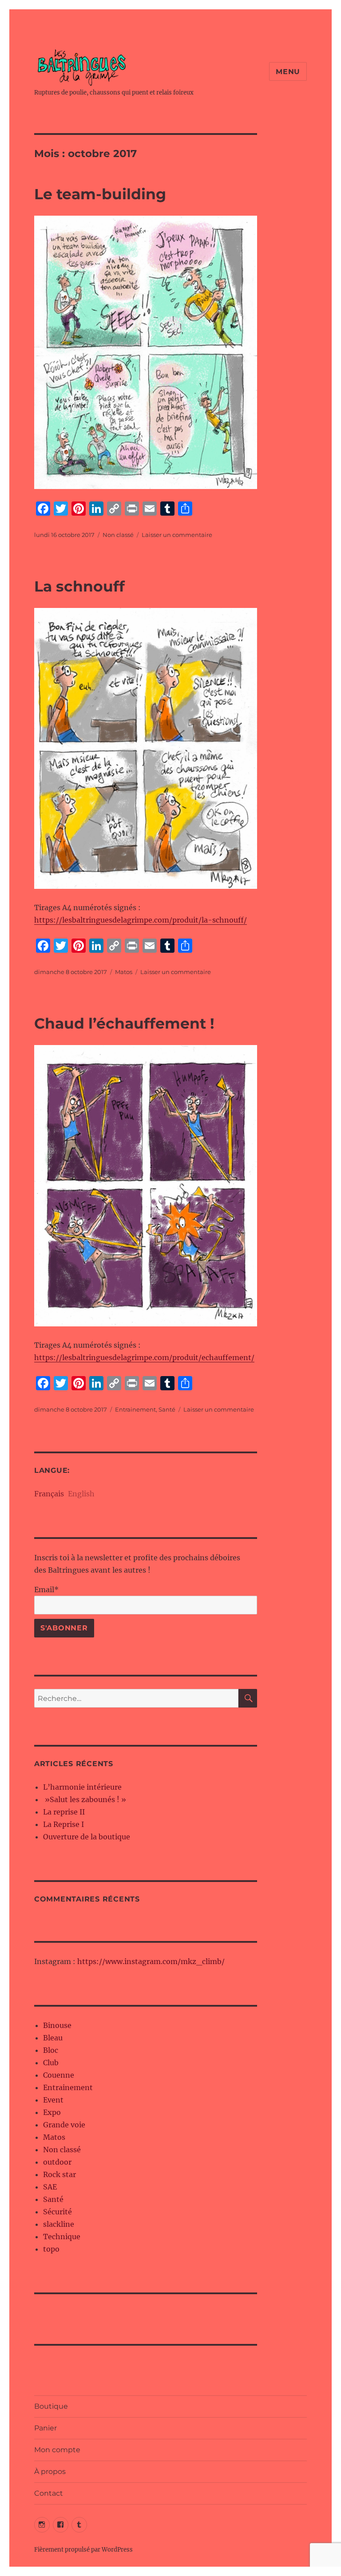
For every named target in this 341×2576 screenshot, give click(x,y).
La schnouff (79, 586)
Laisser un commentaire (177, 535)
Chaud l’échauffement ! (124, 1023)
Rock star (59, 2174)
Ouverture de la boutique (87, 1837)
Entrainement (135, 1409)
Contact (49, 2493)
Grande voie (64, 2125)
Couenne (59, 2075)
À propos (50, 2471)
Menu (288, 72)
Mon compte (57, 2450)
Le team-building (100, 194)
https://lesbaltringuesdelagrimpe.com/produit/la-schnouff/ (141, 920)
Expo (52, 2112)
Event (53, 2100)
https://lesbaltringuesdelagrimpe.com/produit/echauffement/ (144, 1357)
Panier (46, 2428)
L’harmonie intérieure (82, 1787)
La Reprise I (63, 1824)
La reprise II (64, 1812)
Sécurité (57, 2212)
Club (51, 2063)
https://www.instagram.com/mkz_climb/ (151, 1961)
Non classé (118, 535)
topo (51, 2249)
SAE (50, 2187)
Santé (167, 1409)
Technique (62, 2237)
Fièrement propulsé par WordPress (83, 2550)
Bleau (53, 2038)
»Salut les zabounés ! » (85, 1799)
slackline (59, 2224)
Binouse (57, 2025)
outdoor (57, 2162)
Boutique (51, 2406)
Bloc (51, 2050)
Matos (124, 972)
